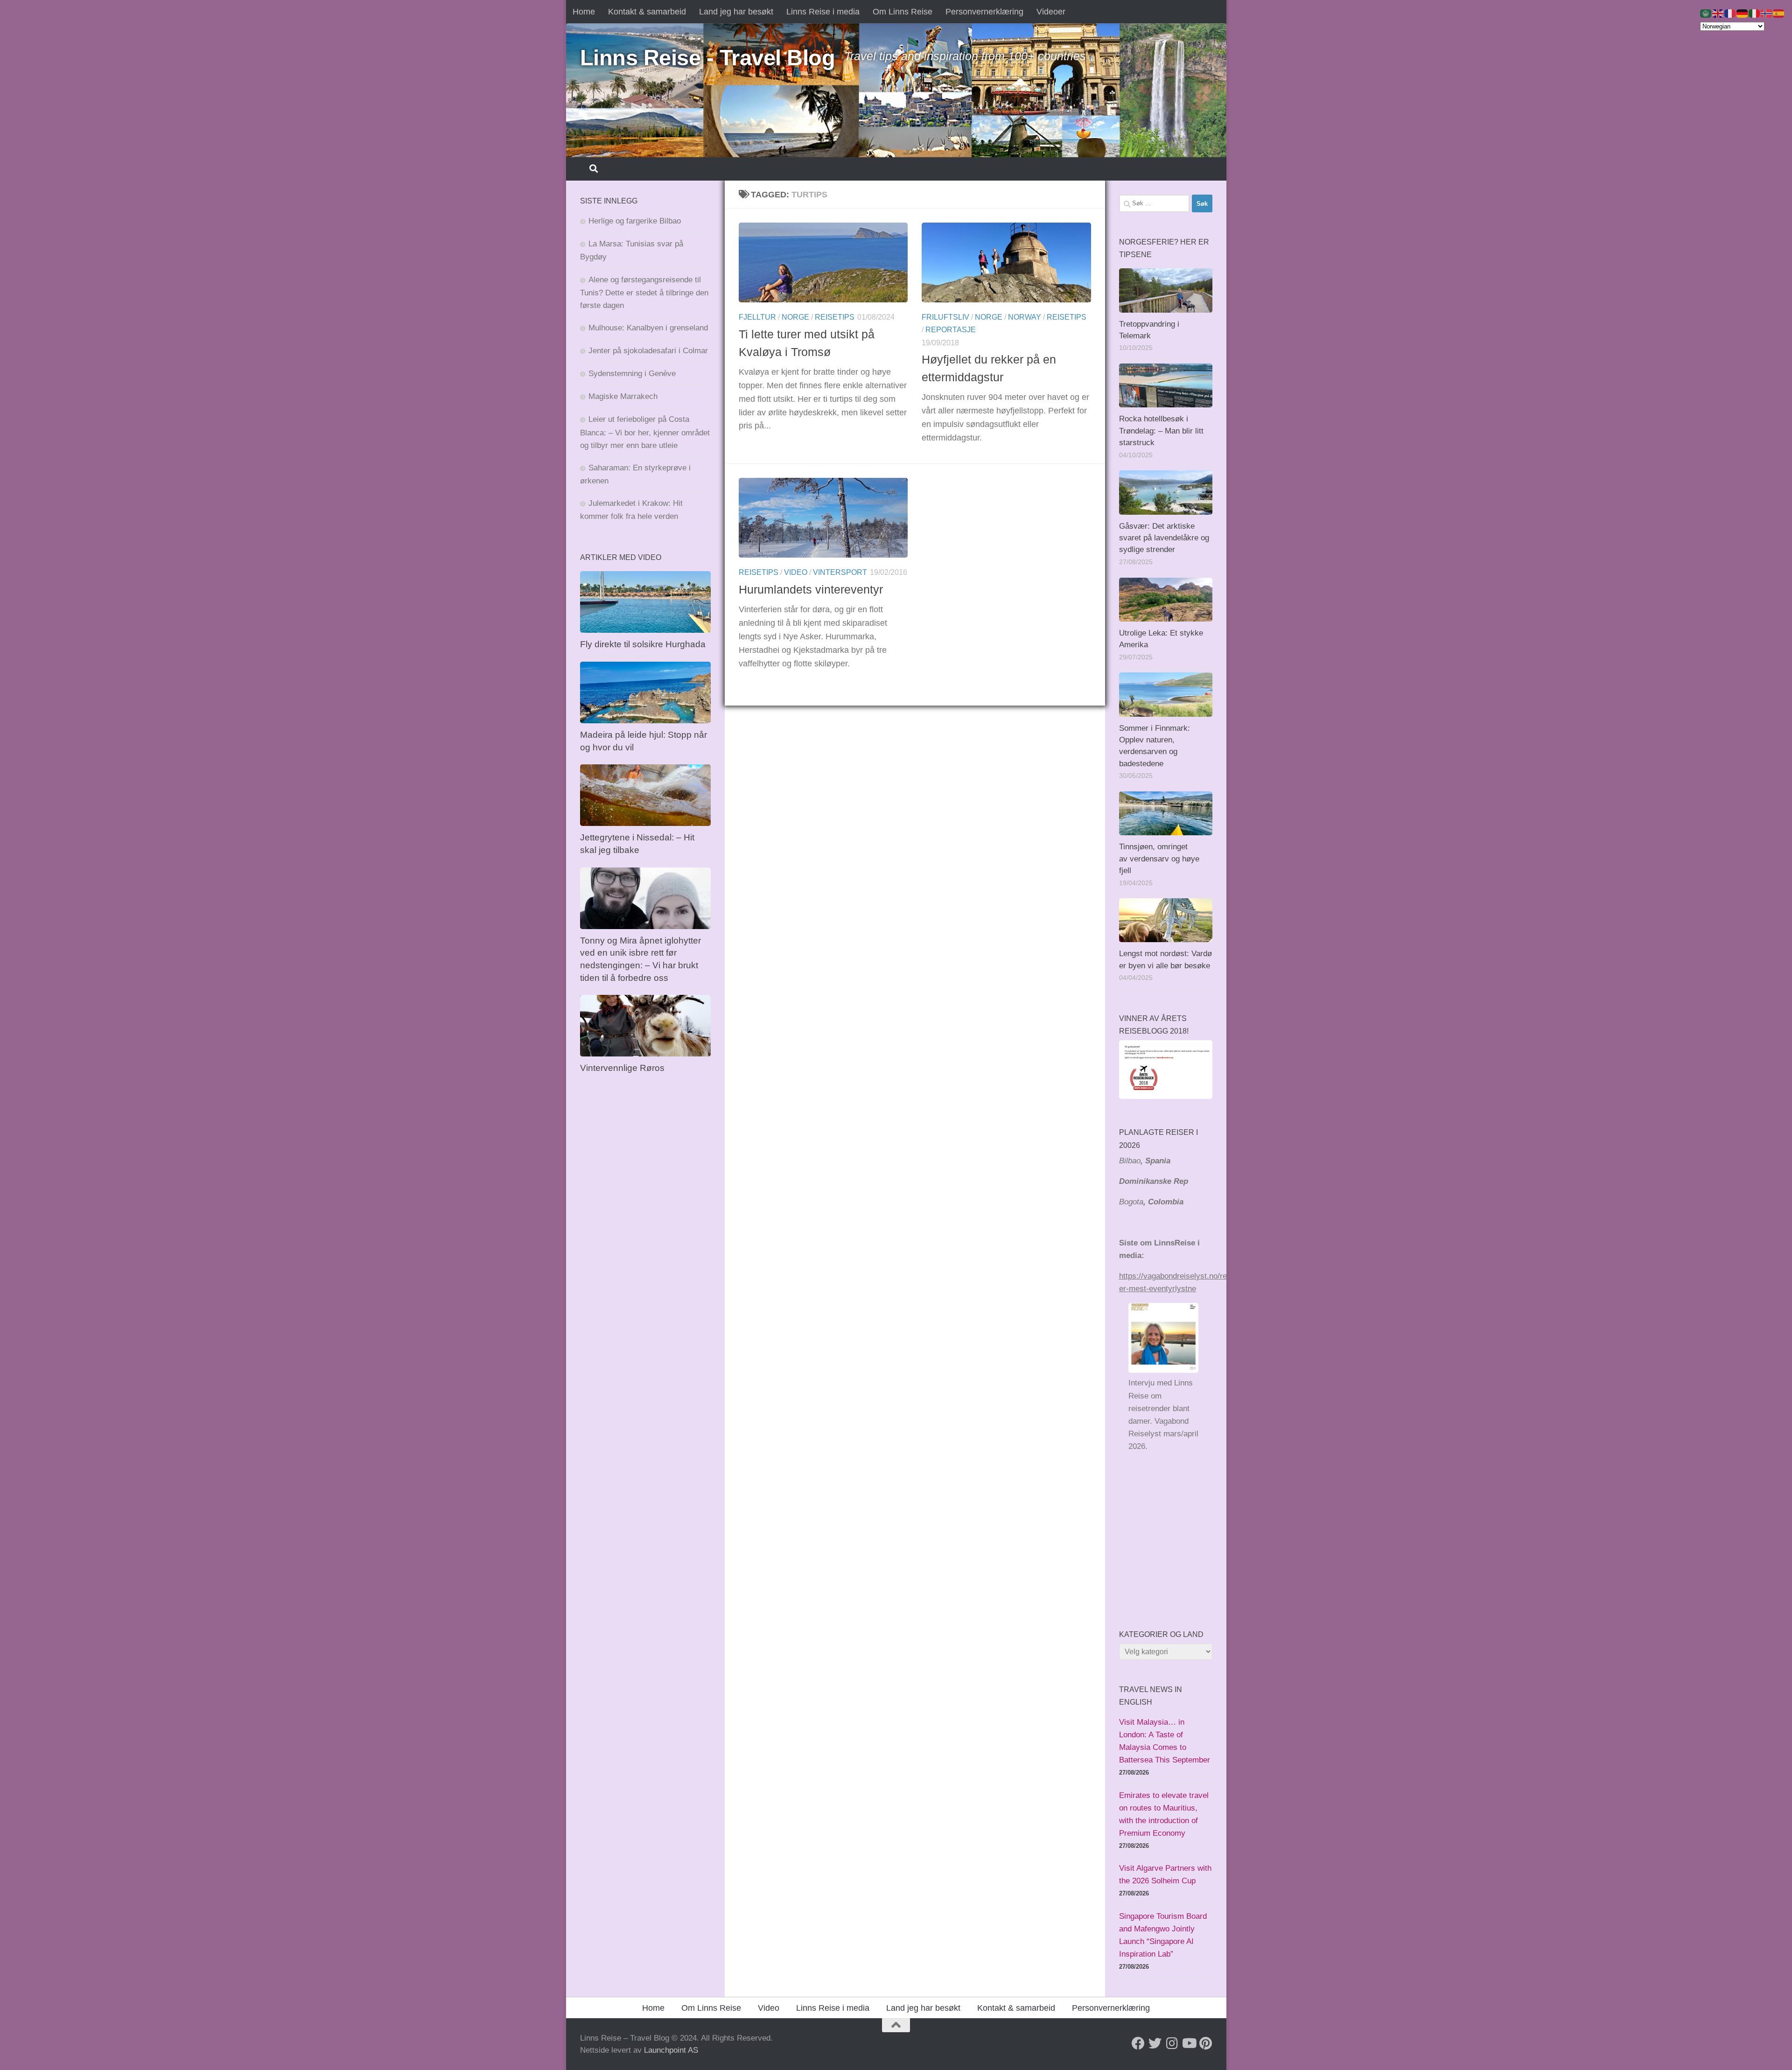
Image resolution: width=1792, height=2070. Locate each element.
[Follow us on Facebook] (1138, 2043)
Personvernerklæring (984, 12)
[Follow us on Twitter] (1155, 2043)
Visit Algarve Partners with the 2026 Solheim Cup (1165, 1874)
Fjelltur (757, 317)
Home (584, 12)
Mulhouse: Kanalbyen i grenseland (648, 328)
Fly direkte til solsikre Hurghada (644, 644)
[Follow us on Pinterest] (1205, 2043)
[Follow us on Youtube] (1189, 2043)
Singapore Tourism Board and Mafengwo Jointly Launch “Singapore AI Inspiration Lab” (1163, 1935)
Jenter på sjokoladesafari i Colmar (648, 351)
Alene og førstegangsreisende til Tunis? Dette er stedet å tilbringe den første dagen (644, 293)
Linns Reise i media (823, 12)
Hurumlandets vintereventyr (811, 589)
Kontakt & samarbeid (647, 12)
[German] (1743, 13)
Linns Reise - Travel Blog (708, 58)
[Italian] (1755, 13)
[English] (1718, 13)
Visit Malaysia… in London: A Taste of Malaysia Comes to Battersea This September (1165, 1741)
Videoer (1051, 12)
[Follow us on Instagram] (1172, 2043)
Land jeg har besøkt (736, 12)
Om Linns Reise (903, 12)
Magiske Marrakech (623, 396)
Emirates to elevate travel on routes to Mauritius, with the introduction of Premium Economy (1164, 1814)
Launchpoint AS (671, 2050)
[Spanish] (1779, 13)
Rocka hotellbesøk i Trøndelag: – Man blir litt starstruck (1161, 431)
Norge (795, 317)
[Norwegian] (1767, 13)
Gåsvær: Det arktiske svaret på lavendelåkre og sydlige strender (1164, 538)
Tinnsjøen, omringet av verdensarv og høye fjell (1159, 859)
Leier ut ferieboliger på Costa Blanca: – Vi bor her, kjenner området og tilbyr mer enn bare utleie (645, 432)
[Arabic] (1706, 13)
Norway (1025, 317)
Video (796, 572)
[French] (1730, 13)
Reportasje (951, 330)
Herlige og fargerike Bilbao (635, 221)
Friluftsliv (945, 317)
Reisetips (835, 317)
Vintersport (840, 572)
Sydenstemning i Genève (633, 374)
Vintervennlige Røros (622, 1068)
